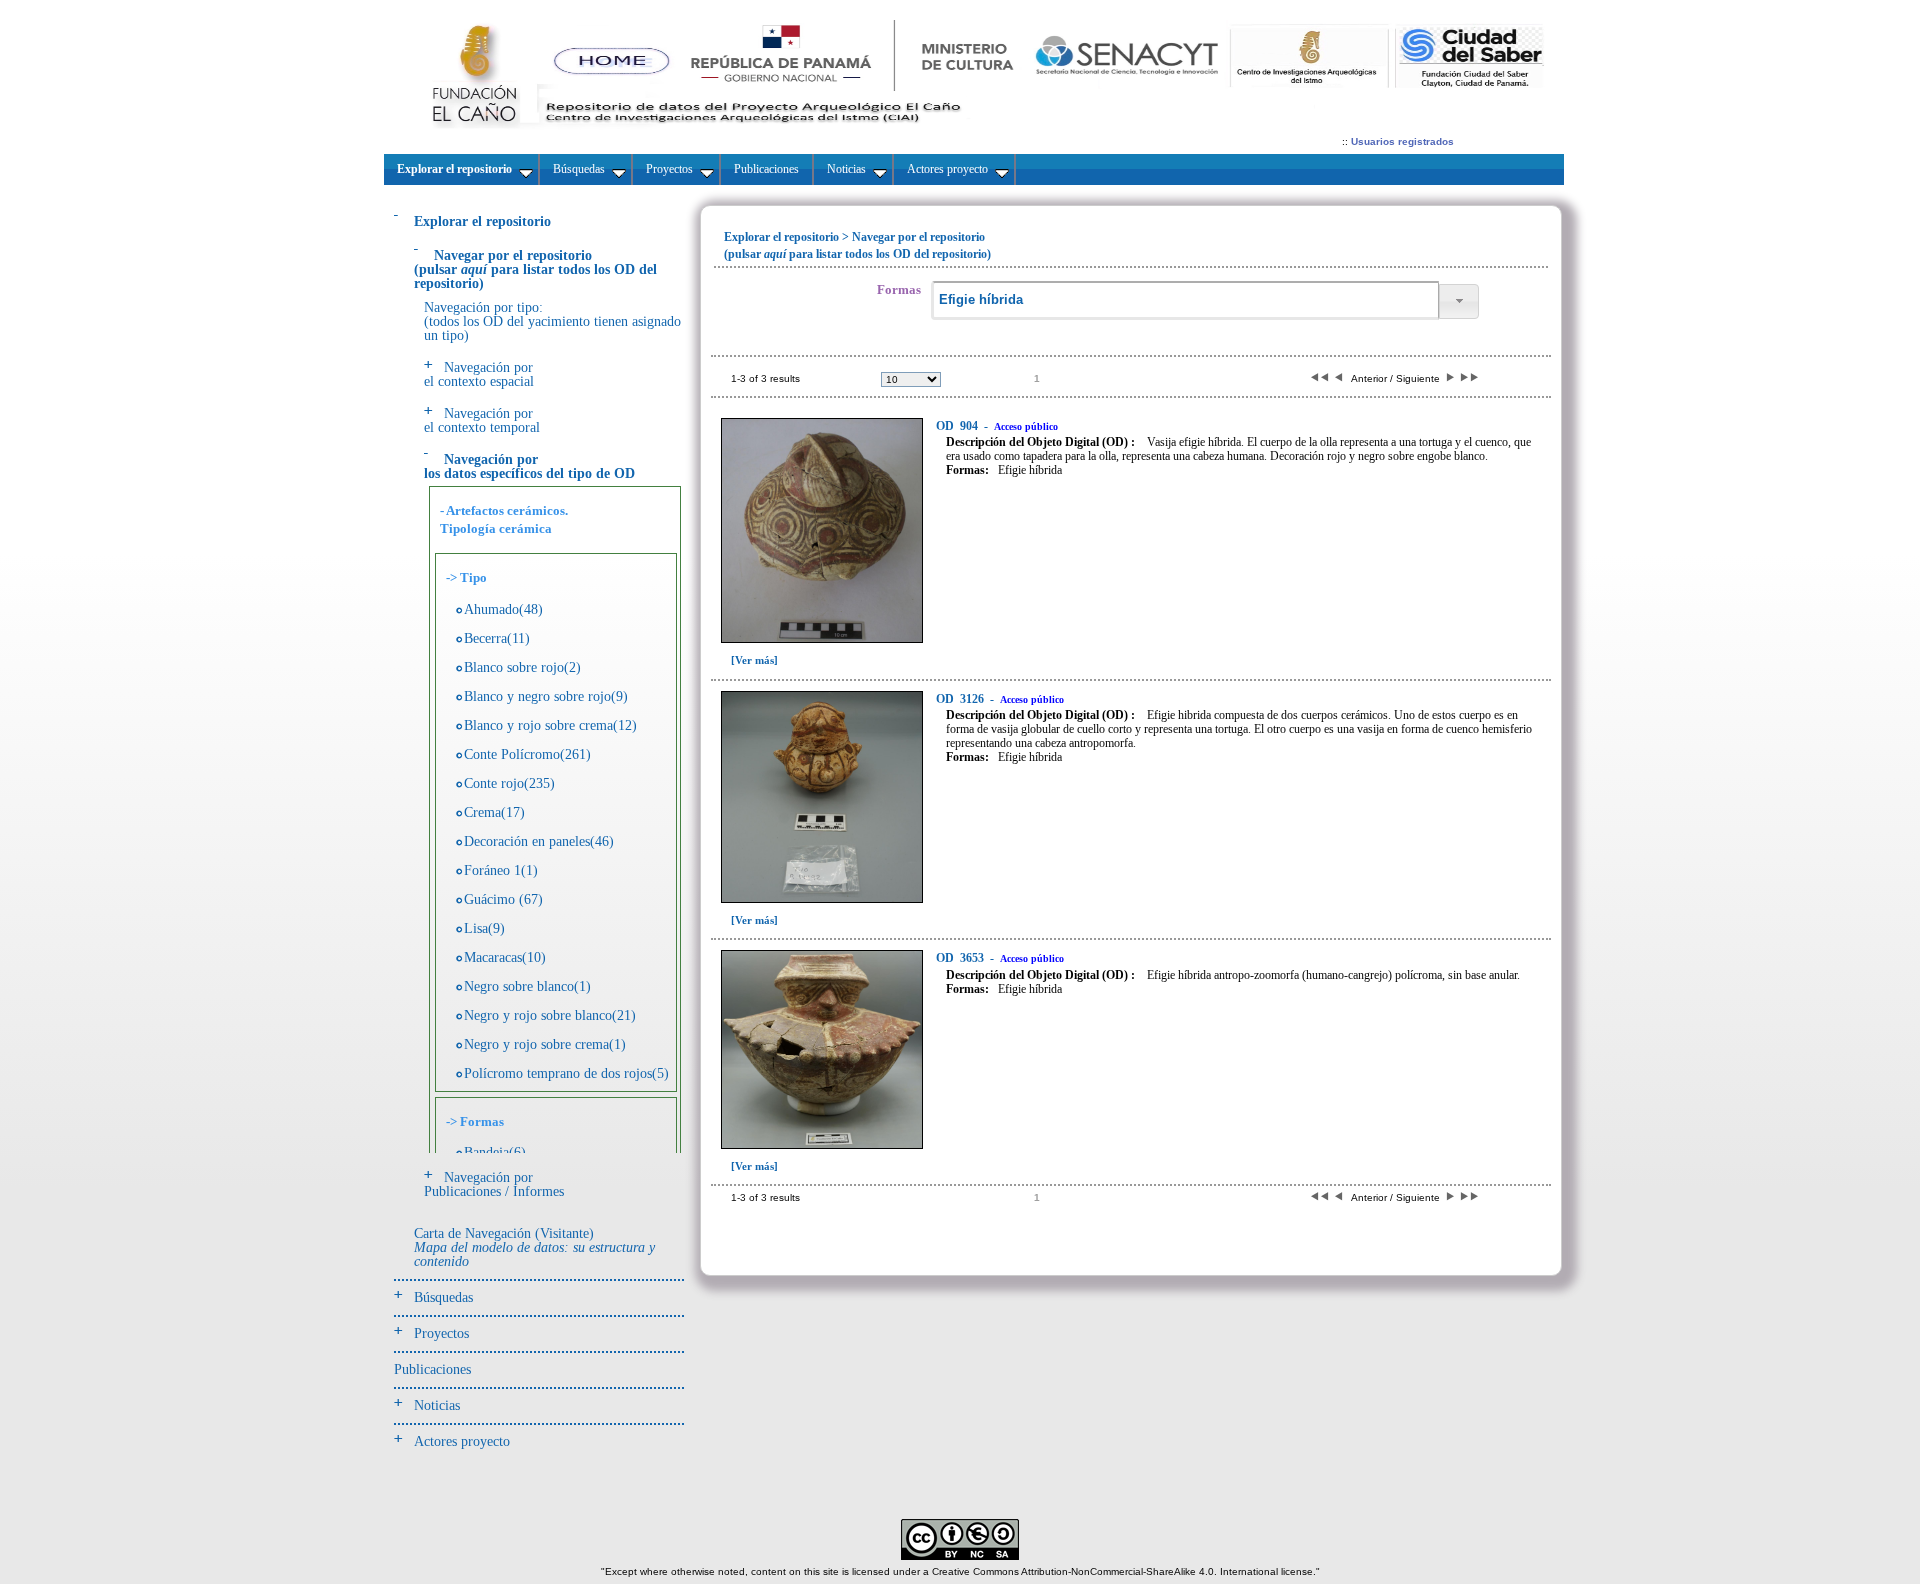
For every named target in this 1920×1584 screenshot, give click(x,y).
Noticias (437, 1405)
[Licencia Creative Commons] (960, 1556)
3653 (961, 958)
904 (958, 426)
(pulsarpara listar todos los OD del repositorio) (535, 269)
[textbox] (1185, 300)
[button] (1459, 301)
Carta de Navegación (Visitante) (534, 1247)
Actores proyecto (462, 1441)
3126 (961, 699)
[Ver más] (754, 660)
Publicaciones (432, 1369)
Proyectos (441, 1333)
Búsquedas (443, 1297)
